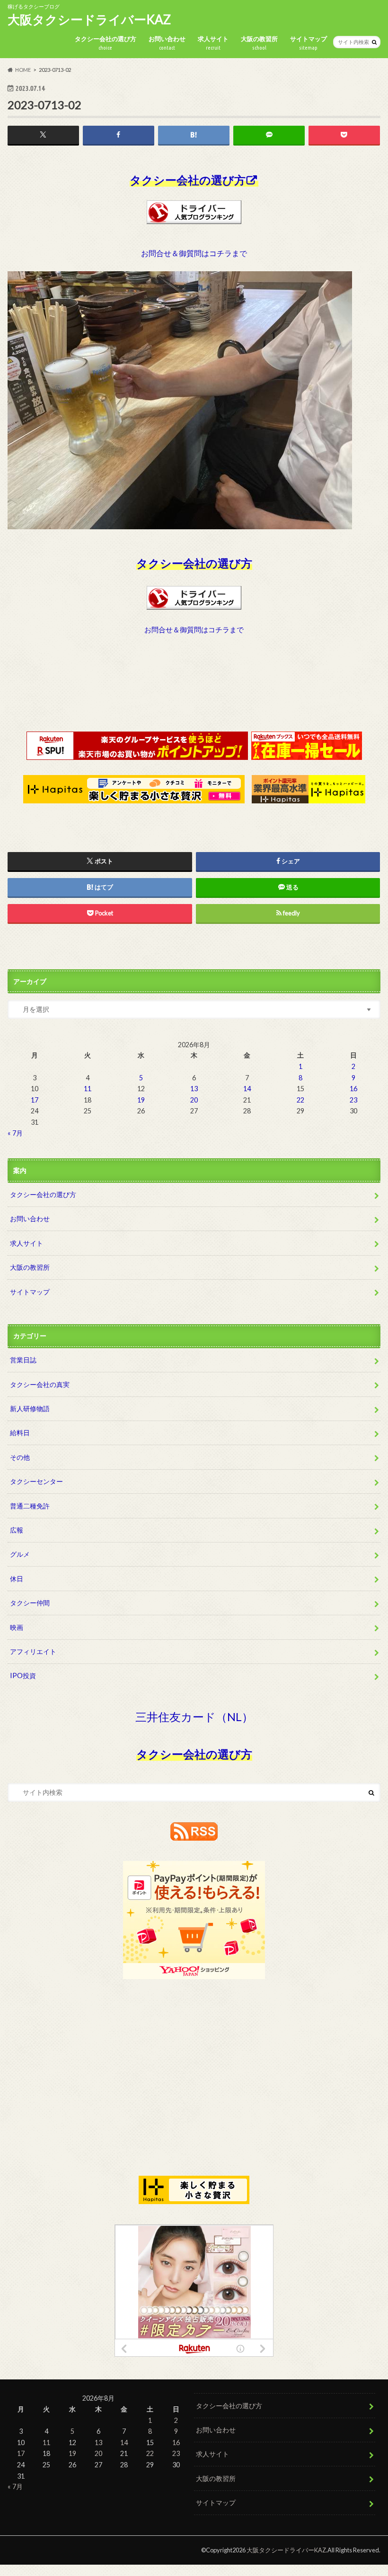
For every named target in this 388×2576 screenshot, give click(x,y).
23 (353, 1100)
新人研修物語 (30, 1409)
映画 (17, 1627)
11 (88, 1089)
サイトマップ (309, 43)
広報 (17, 1530)
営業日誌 (23, 1360)
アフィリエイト (33, 1651)
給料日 (20, 1433)
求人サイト (213, 43)
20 (194, 1100)
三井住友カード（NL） (194, 1717)
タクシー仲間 (30, 1603)
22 (300, 1100)
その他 (20, 1457)
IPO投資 (23, 1676)
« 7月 (15, 1133)
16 (353, 1089)
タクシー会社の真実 (40, 1384)
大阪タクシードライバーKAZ (89, 19)
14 (247, 1089)
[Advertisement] (194, 692)
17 (35, 1100)
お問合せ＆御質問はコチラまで (194, 253)
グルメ (20, 1554)
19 (141, 1100)
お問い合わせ (167, 43)
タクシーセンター (36, 1481)
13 (194, 1089)
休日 (17, 1579)
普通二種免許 (30, 1506)
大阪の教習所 (259, 43)
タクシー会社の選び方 (106, 43)
